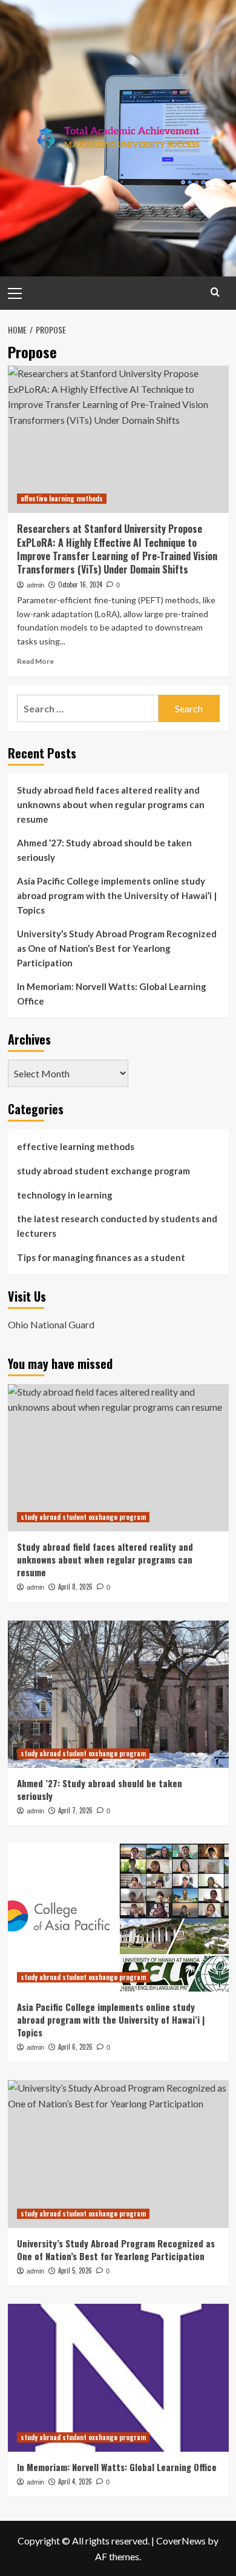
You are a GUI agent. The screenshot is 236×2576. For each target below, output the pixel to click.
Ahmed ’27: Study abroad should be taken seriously (104, 850)
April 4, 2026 (75, 2481)
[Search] (215, 292)
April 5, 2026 (75, 2270)
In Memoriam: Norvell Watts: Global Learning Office (112, 994)
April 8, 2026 (75, 1587)
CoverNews (181, 2541)
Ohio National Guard (51, 1324)
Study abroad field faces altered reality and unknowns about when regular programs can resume (111, 805)
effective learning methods (62, 498)
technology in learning (65, 1195)
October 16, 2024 (80, 584)
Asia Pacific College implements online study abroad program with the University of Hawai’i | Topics (117, 895)
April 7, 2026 (75, 1810)
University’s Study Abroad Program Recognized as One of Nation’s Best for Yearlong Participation (117, 948)
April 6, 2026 (75, 2047)
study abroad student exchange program (103, 1171)
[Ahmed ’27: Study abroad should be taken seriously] (118, 1694)
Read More (35, 661)
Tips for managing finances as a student (101, 1257)
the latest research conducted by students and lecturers (117, 1226)
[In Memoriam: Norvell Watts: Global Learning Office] (118, 2377)
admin (35, 585)
